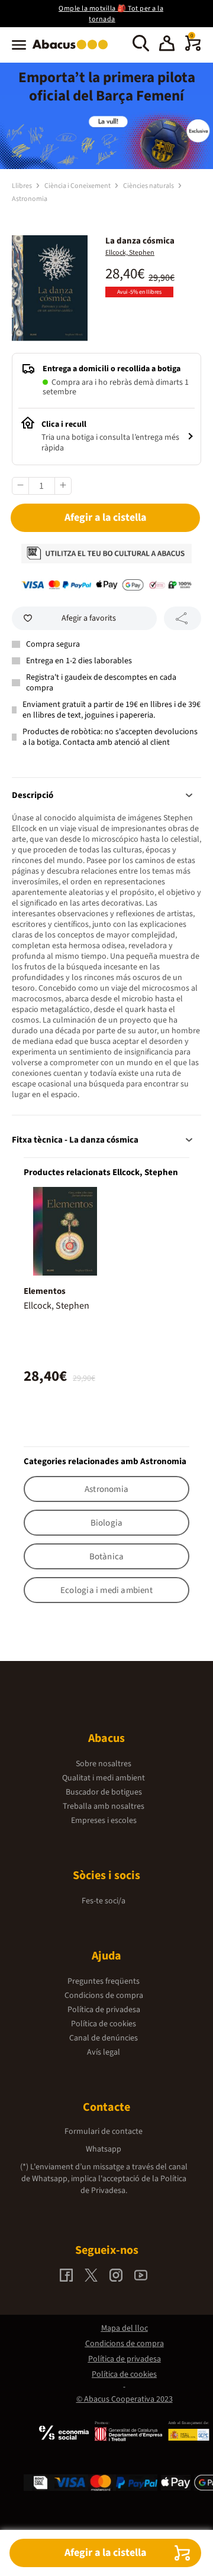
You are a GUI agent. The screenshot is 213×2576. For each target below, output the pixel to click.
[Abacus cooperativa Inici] (73, 50)
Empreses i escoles (104, 1821)
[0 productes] (193, 48)
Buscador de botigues (104, 1792)
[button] (167, 45)
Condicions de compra (104, 1996)
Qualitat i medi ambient (104, 1778)
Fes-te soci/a (104, 1901)
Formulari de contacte (104, 2131)
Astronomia (30, 199)
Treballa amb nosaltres (104, 1806)
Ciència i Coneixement (78, 186)
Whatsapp (104, 2149)
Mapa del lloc (125, 2328)
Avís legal (104, 2052)
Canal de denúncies (104, 2038)
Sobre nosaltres (104, 1764)
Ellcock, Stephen (130, 253)
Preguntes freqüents (104, 1981)
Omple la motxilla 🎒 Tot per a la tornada (111, 14)
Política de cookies (104, 2024)
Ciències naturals (149, 186)
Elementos (45, 1291)
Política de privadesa (104, 2010)
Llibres (22, 186)
